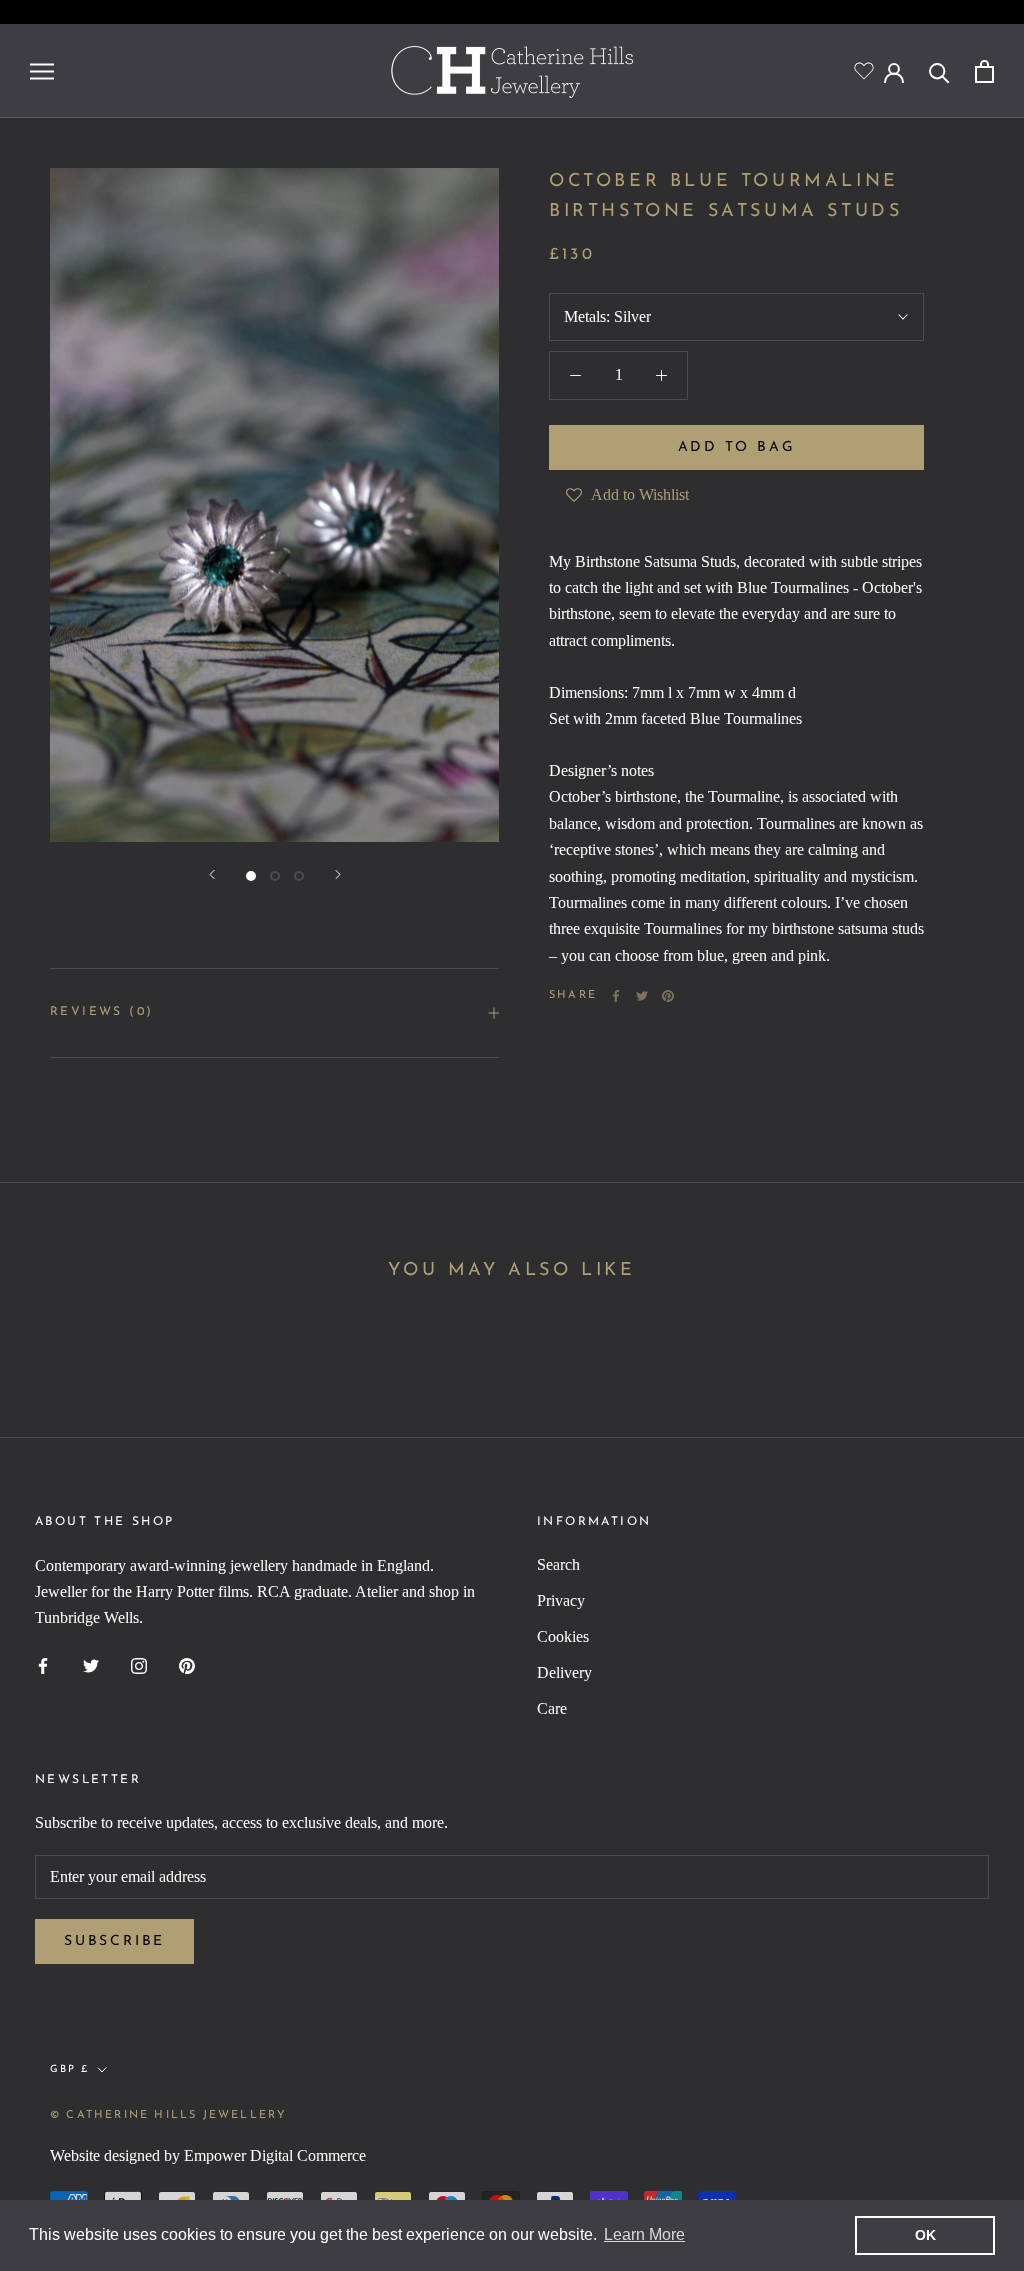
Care (552, 1708)
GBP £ (69, 2069)
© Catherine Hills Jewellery (168, 2115)
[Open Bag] (984, 71)
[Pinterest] (668, 996)
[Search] (939, 71)
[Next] (338, 874)
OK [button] (925, 2235)
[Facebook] (616, 996)
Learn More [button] (644, 2234)
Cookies (563, 1636)
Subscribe (114, 1941)
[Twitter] (642, 996)
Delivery (564, 1672)
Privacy (561, 1600)
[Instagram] (139, 1665)
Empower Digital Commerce (275, 2155)
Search (558, 1564)
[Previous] (212, 874)
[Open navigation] (42, 71)
